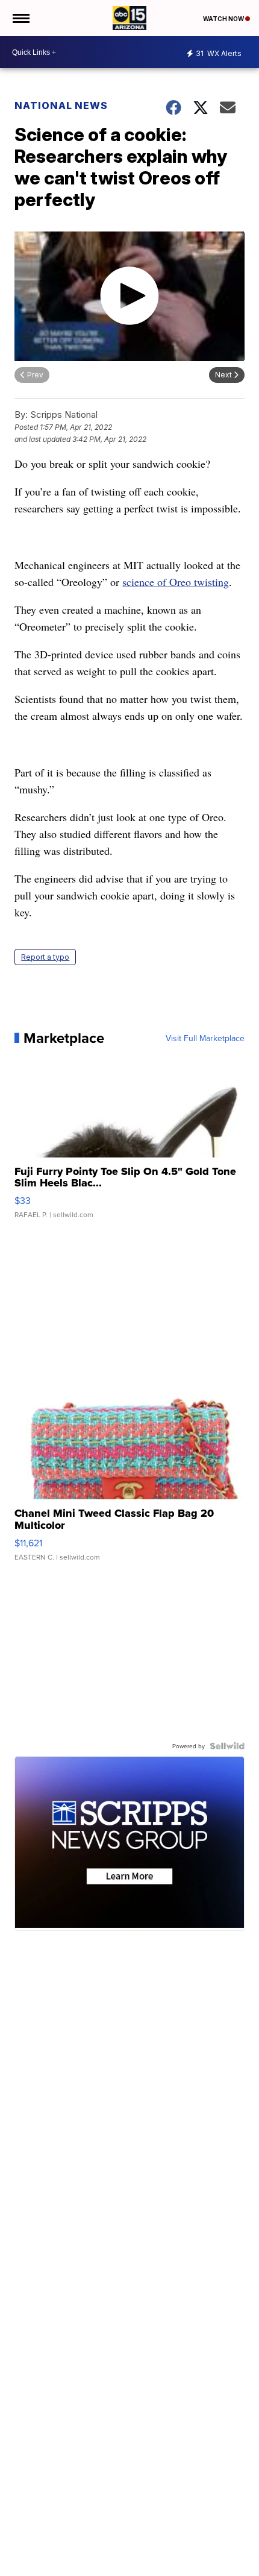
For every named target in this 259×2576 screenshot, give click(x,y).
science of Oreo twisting (176, 582)
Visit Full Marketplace (205, 1038)
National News (61, 105)
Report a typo (45, 957)
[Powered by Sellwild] (227, 1746)
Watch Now (224, 19)
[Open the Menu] (20, 18)
